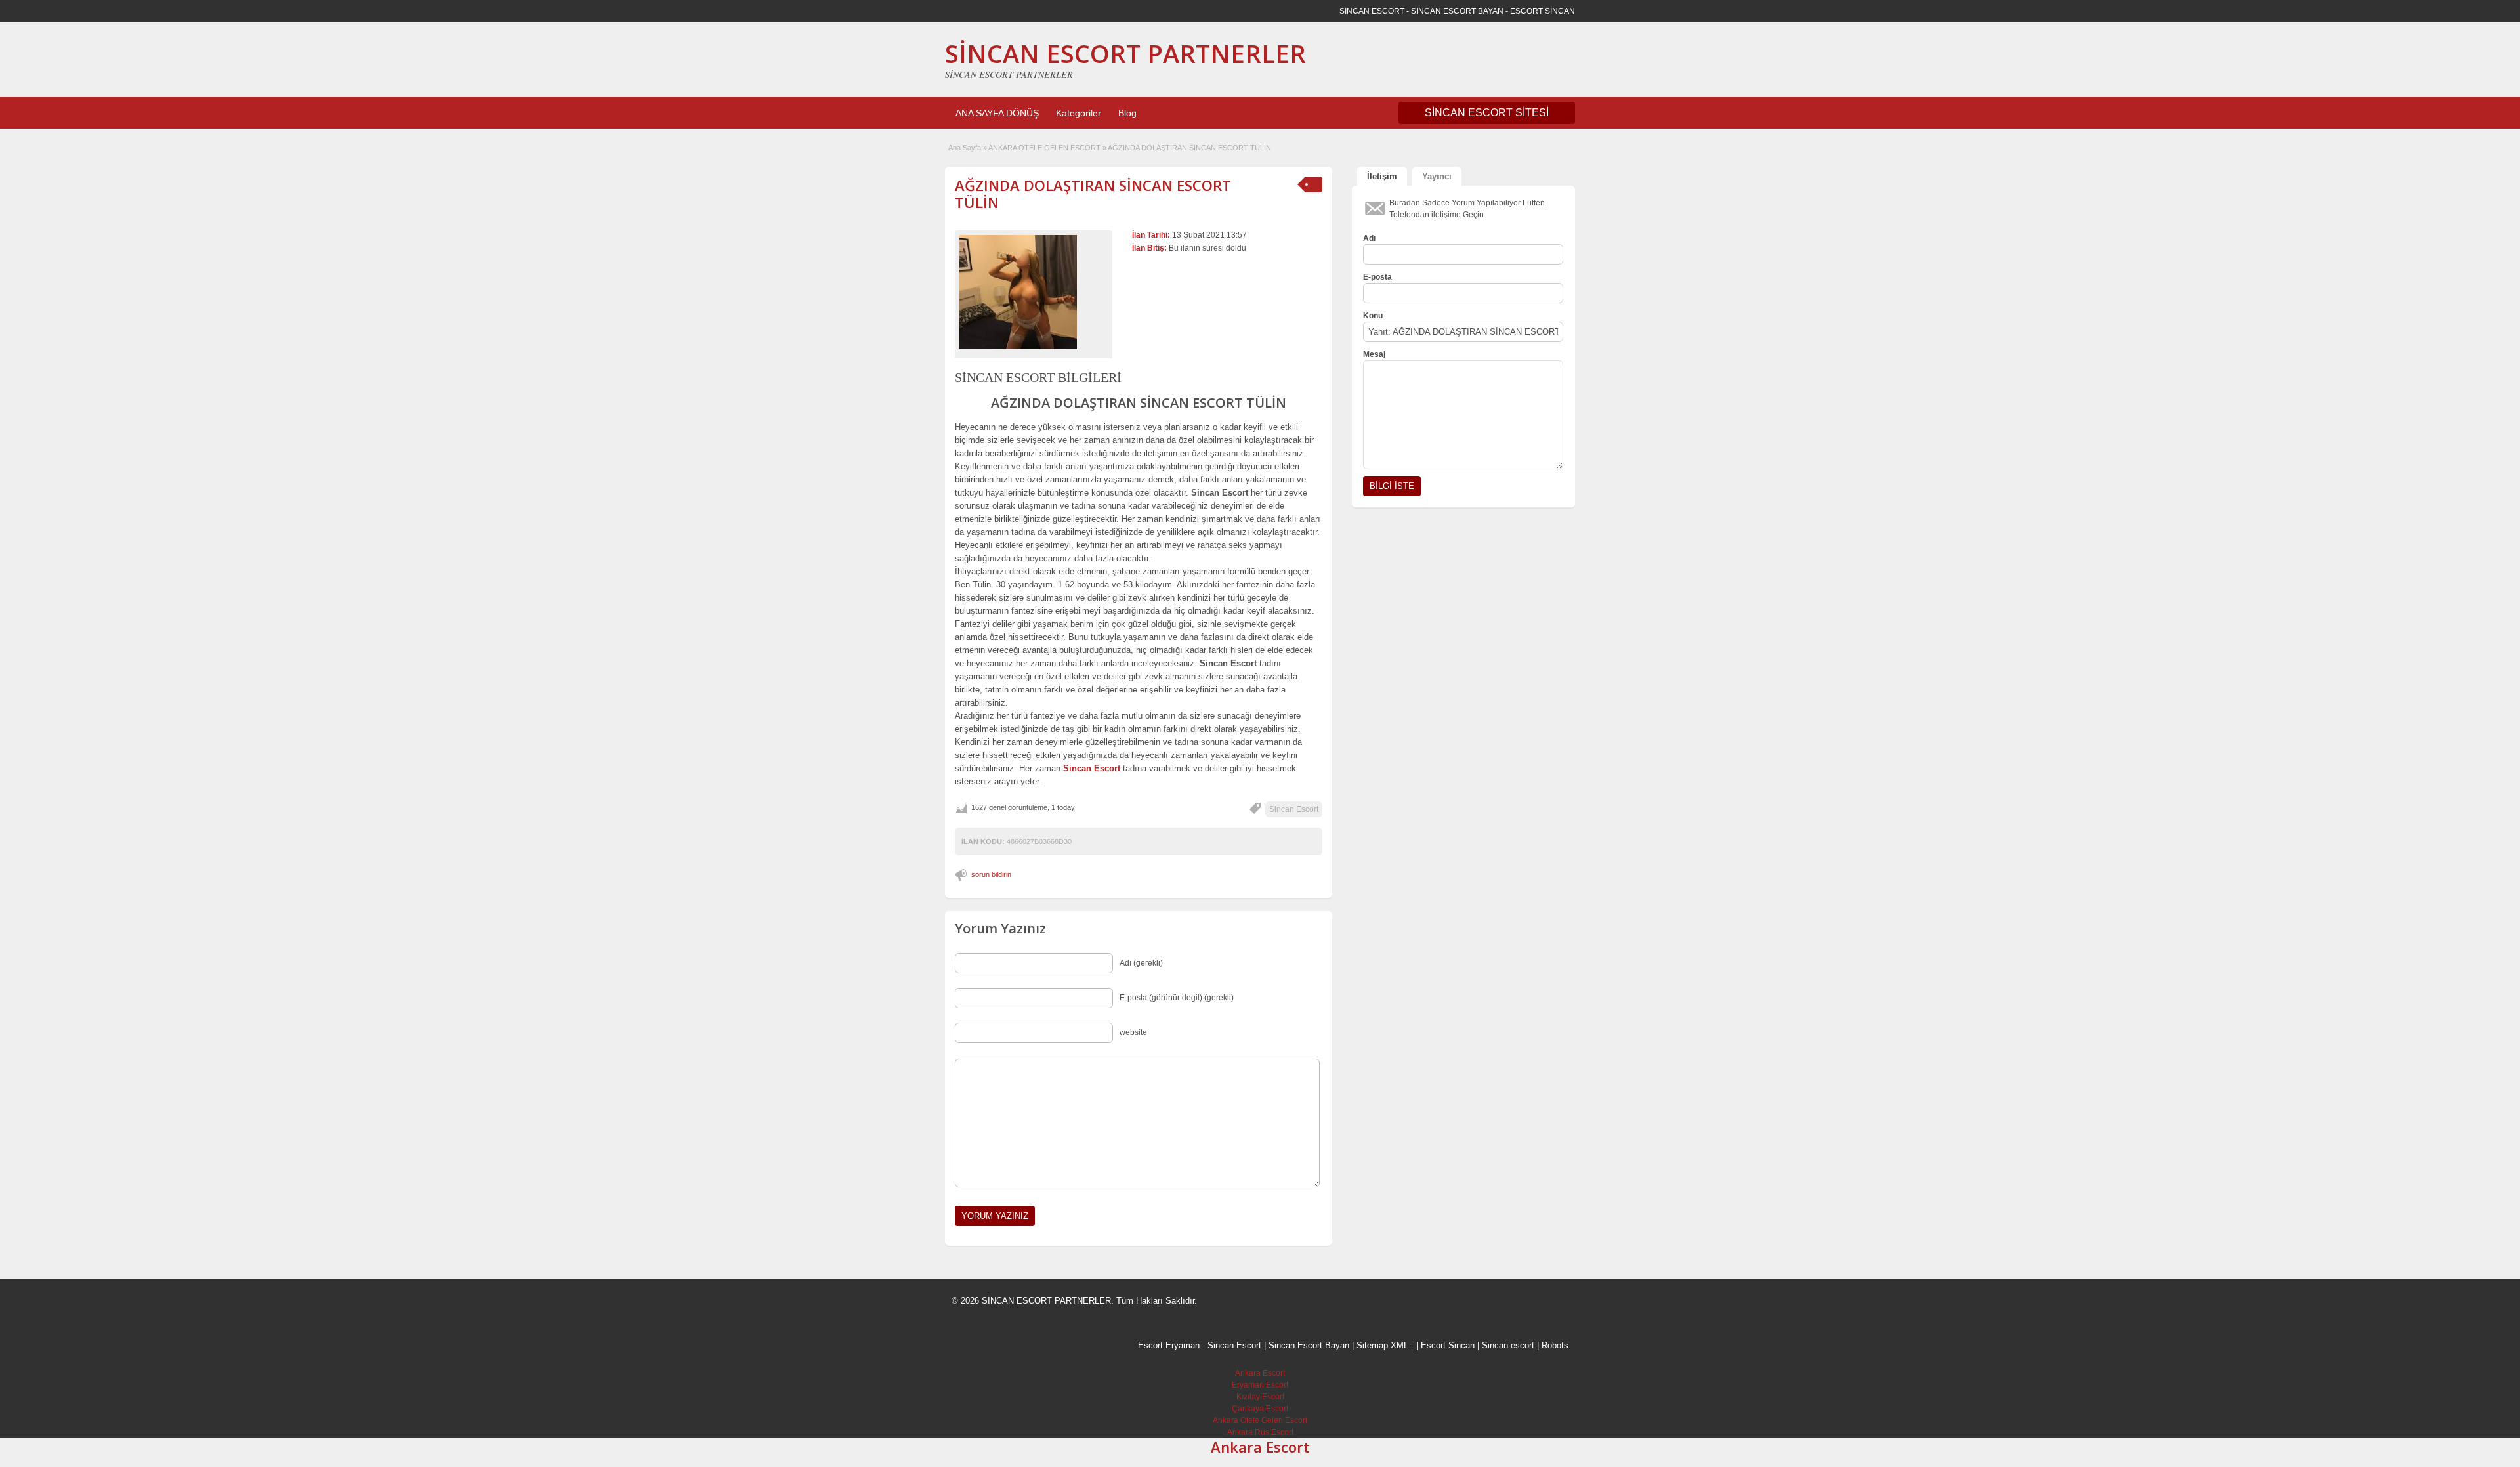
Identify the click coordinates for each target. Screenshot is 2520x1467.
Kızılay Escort (1260, 1397)
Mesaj (1374, 354)
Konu (1373, 316)
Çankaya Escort (1260, 1409)
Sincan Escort (1092, 768)
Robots (1555, 1345)
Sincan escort (1508, 1345)
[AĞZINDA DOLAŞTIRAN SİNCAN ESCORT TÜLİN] (1034, 292)
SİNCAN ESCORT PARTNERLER (1125, 53)
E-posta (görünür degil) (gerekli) (1177, 998)
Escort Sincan (1448, 1345)
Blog (1127, 113)
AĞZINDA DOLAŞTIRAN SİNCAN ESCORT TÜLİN (1093, 194)
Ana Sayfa (965, 148)
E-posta (1377, 277)
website (1133, 1032)
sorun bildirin (991, 874)
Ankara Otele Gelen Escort (1260, 1420)
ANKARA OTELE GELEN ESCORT (1044, 148)
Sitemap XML (1382, 1345)
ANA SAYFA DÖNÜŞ (997, 113)
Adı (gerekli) (1141, 963)
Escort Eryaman (1169, 1345)
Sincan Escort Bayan (1309, 1345)
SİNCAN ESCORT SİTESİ (1487, 113)
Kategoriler (1079, 113)
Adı (1369, 238)
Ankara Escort (1260, 1373)
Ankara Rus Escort (1260, 1432)
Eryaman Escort (1260, 1385)
